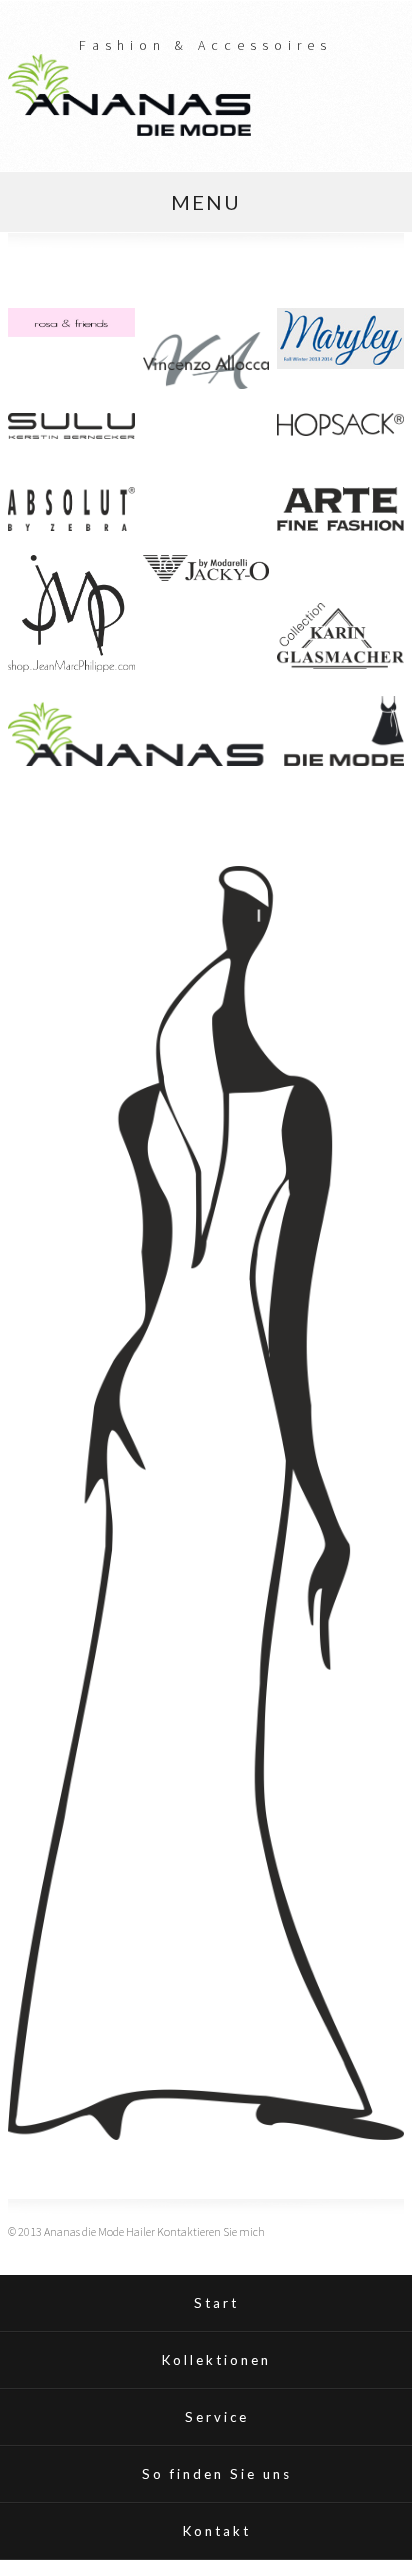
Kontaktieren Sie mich (211, 2231)
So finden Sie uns (217, 2474)
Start (216, 2303)
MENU (206, 202)
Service (217, 2417)
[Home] (129, 130)
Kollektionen (216, 2360)
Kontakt (217, 2531)
